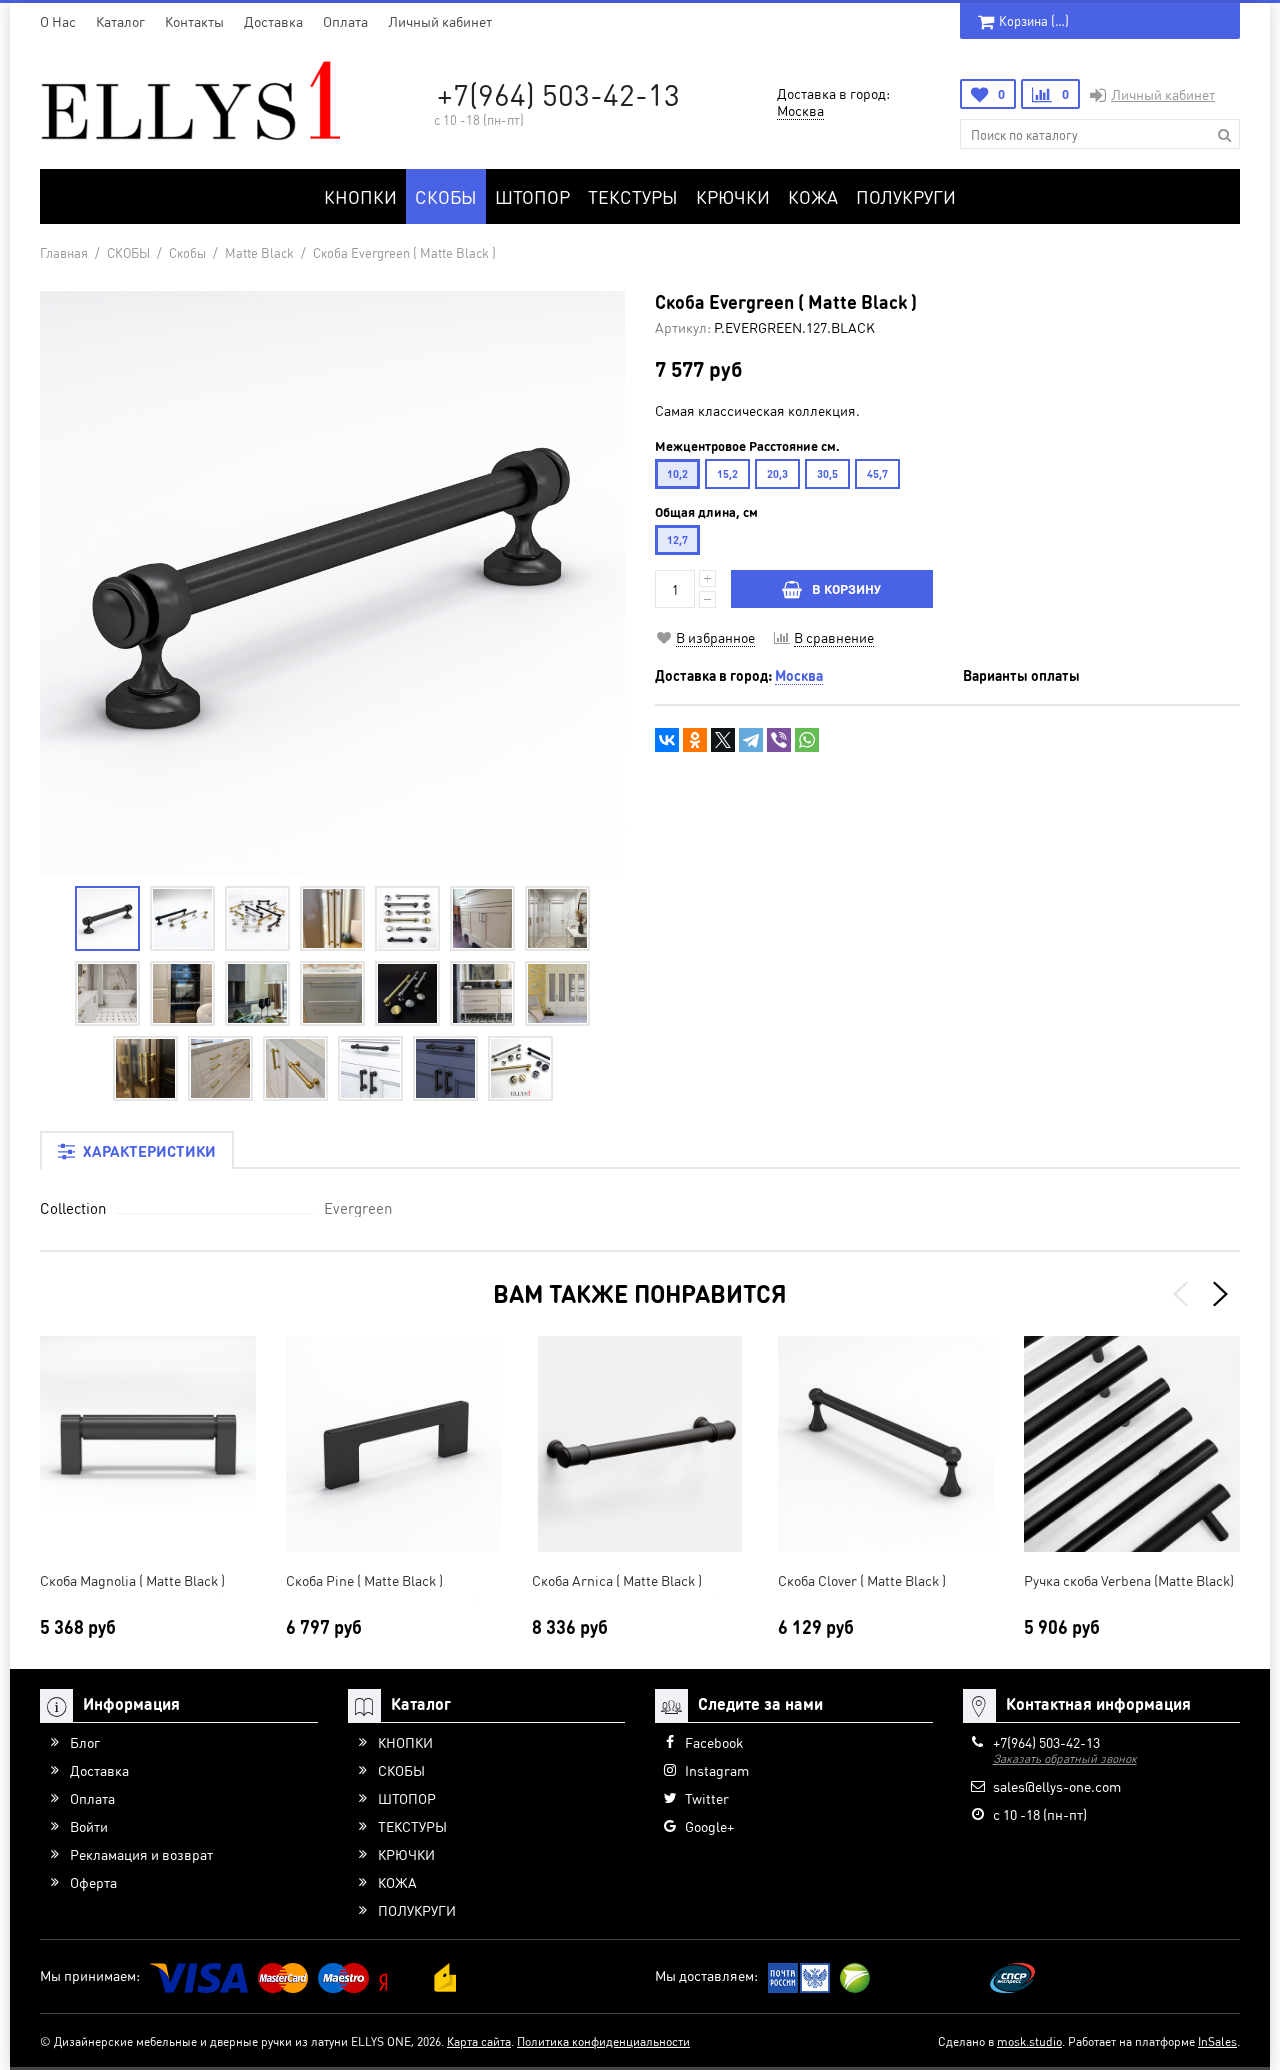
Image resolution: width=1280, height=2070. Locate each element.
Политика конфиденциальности (603, 2041)
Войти (89, 1826)
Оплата (345, 21)
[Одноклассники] (695, 740)
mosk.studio (1029, 2041)
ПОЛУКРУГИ (906, 196)
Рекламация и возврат (141, 1854)
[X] (723, 740)
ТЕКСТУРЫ (633, 196)
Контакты (194, 21)
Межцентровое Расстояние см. (747, 446)
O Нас (58, 21)
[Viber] (779, 740)
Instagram (717, 1770)
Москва (800, 110)
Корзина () (1034, 20)
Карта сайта (479, 2041)
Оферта (93, 1882)
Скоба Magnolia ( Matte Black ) (132, 1580)
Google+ (709, 1826)
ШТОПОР (532, 196)
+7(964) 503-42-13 (558, 94)
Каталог (120, 21)
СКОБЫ (446, 196)
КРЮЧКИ (733, 196)
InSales (1217, 2041)
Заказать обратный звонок (1065, 1758)
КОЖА (813, 196)
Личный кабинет (440, 21)
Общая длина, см (706, 512)
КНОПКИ (360, 196)
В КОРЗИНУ (846, 588)
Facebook (714, 1742)
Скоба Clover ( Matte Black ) (862, 1580)
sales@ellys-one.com (1057, 1786)
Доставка (273, 21)
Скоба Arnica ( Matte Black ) (617, 1580)
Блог (85, 1742)
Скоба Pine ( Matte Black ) (364, 1580)
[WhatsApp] (807, 740)
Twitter (707, 1798)
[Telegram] (751, 740)
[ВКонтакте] (667, 740)
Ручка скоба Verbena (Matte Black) (1129, 1580)
